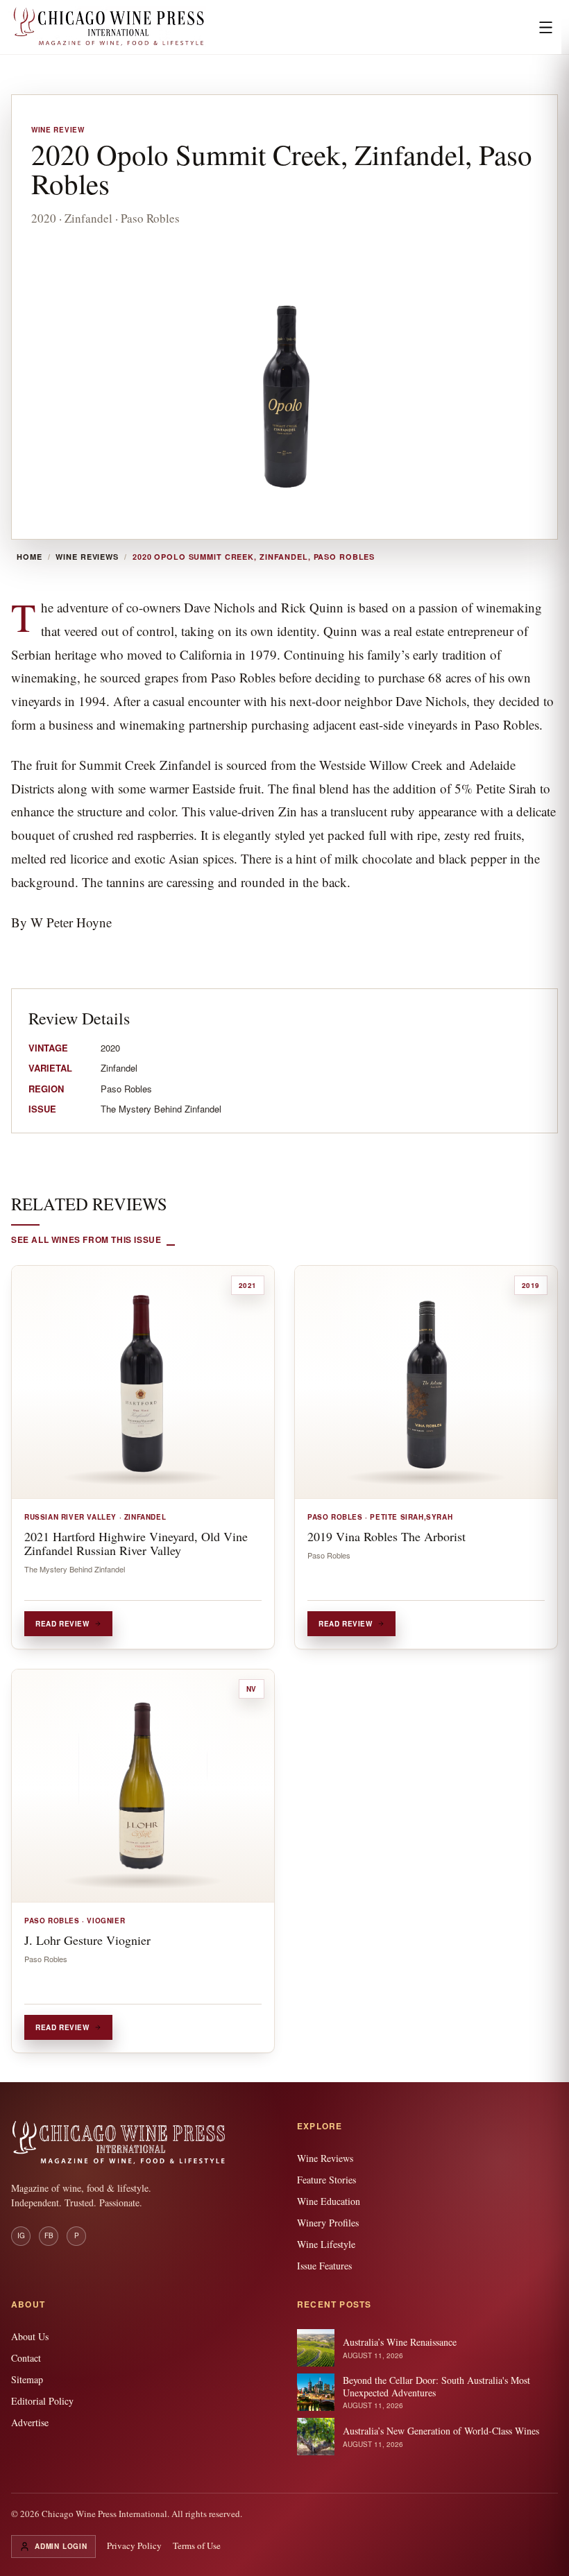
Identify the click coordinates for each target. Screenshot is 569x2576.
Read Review (62, 1624)
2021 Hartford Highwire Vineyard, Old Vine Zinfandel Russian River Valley (136, 1543)
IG (21, 2235)
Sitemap (27, 2379)
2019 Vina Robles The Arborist (387, 1536)
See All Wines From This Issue (86, 1239)
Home (29, 557)
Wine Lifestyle (326, 2244)
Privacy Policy (134, 2545)
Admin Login (61, 2546)
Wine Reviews (87, 557)
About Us (30, 2336)
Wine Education (329, 2201)
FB (49, 2235)
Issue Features (324, 2266)
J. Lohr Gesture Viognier (87, 1940)
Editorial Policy (42, 2401)
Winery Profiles (328, 2223)
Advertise (30, 2422)
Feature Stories (326, 2180)
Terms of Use (197, 2545)
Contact (26, 2358)
